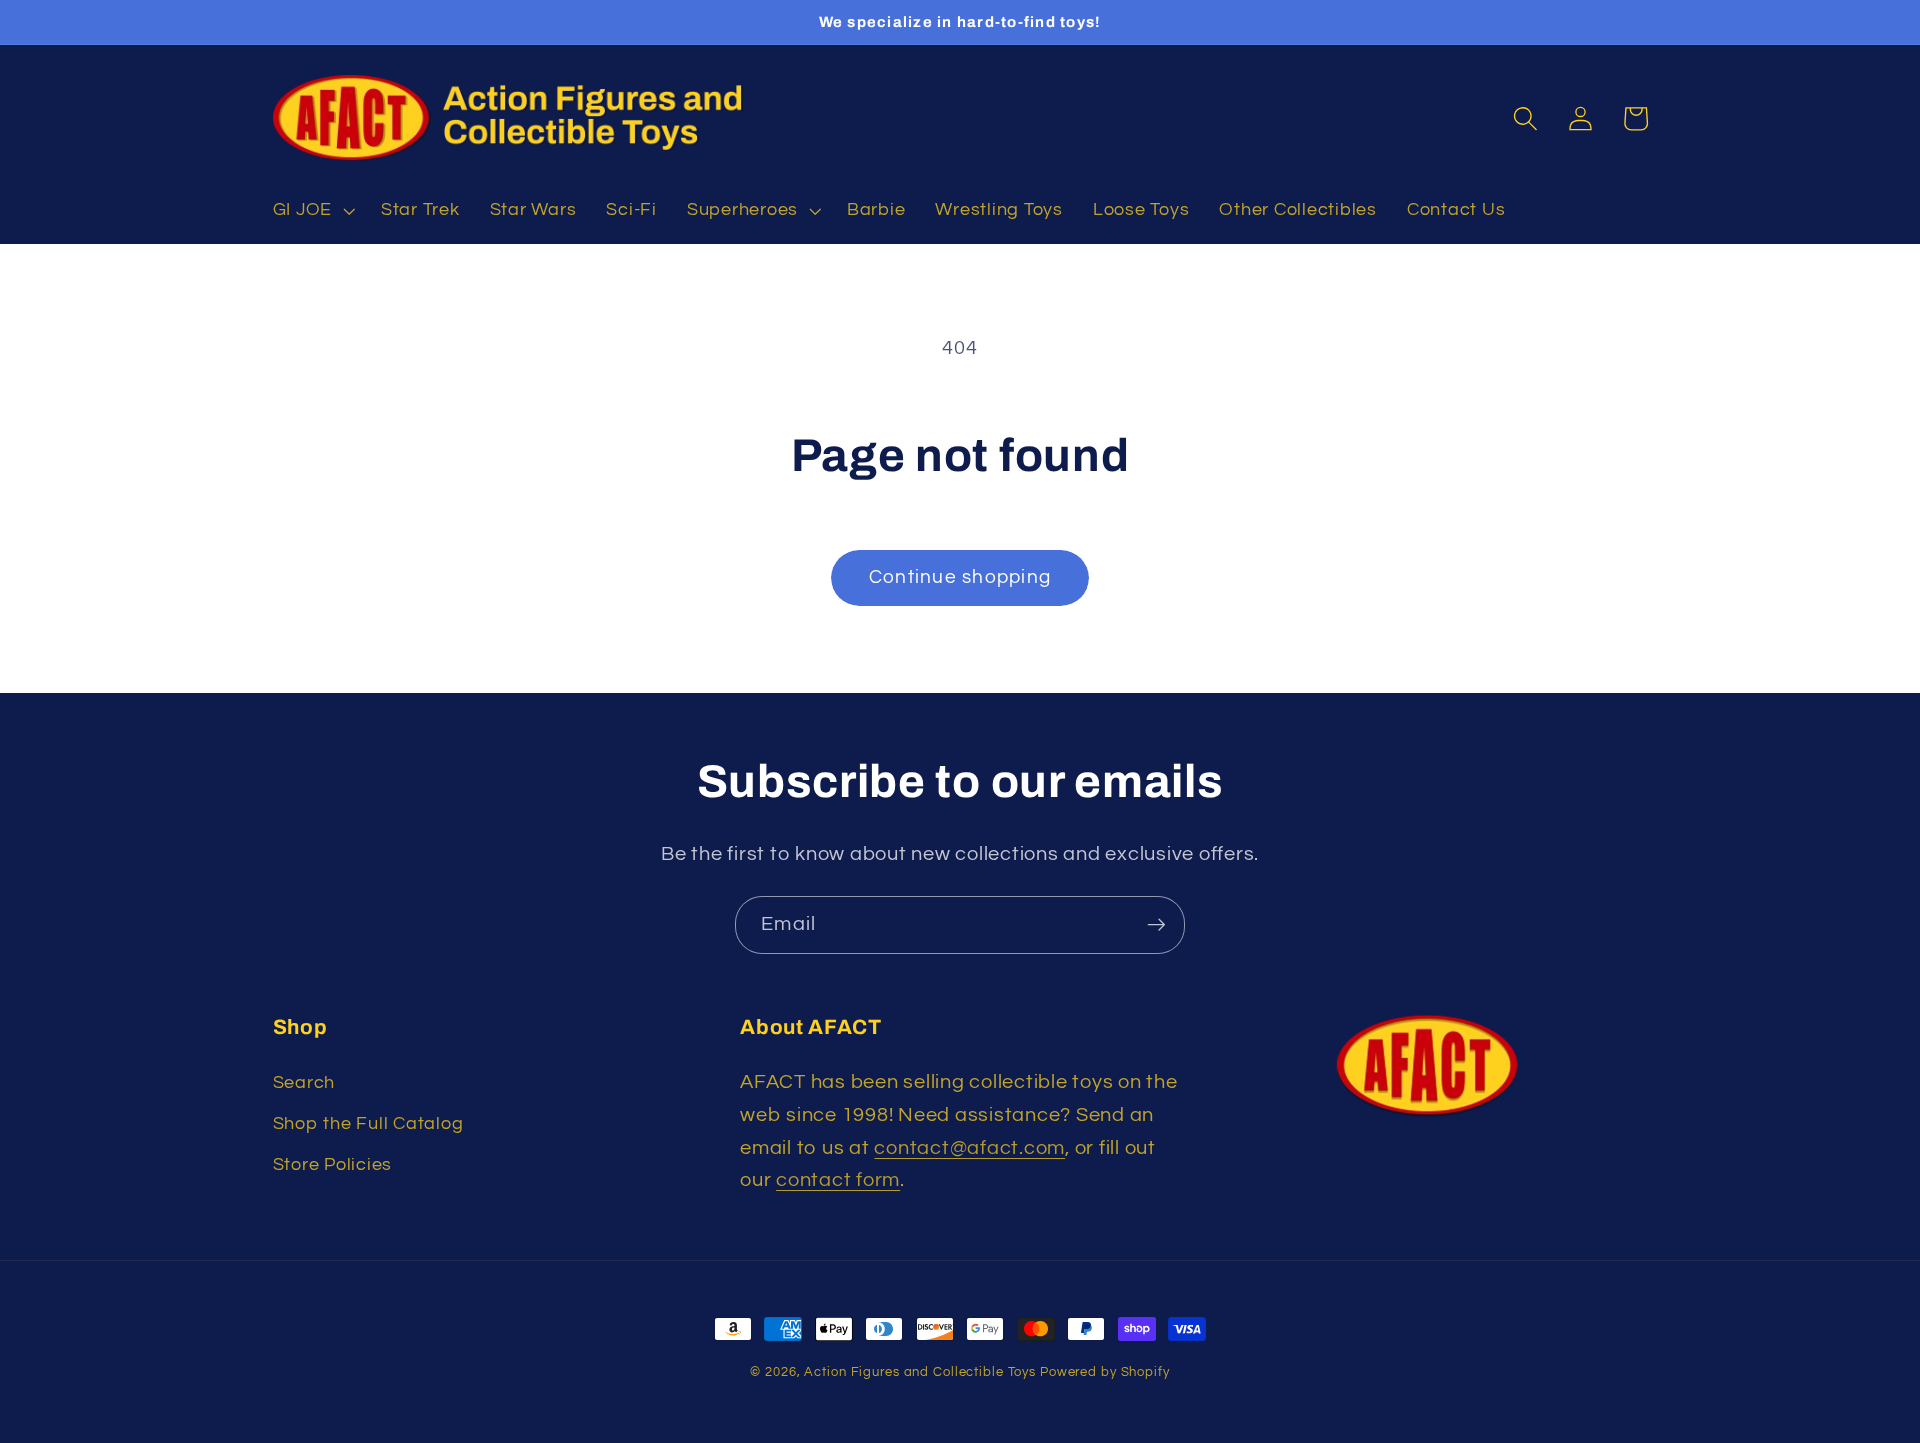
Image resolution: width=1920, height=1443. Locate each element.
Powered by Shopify (1105, 1372)
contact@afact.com (969, 1148)
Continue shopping (960, 577)
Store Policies (333, 1165)
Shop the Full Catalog (368, 1124)
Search (304, 1083)
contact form (838, 1180)
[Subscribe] (1156, 925)
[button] (312, 211)
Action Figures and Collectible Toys (920, 1372)
